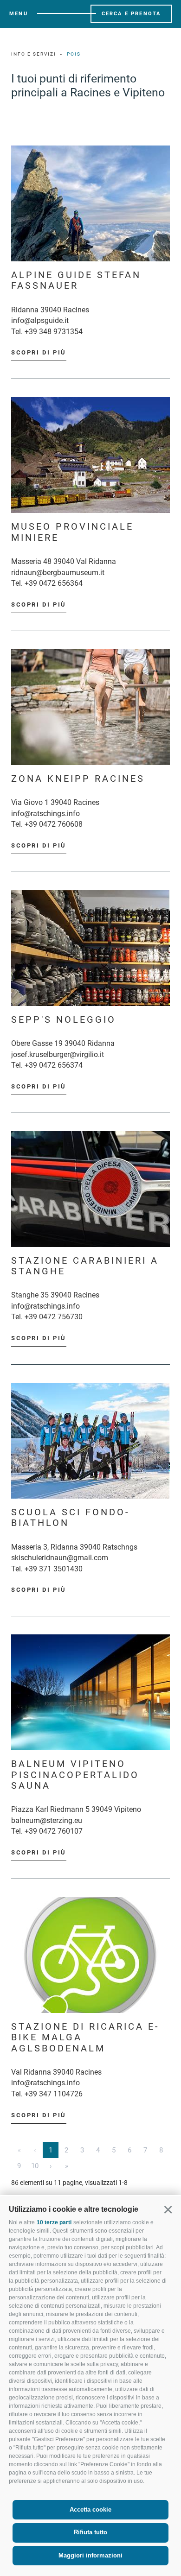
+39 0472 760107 (54, 1831)
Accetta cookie (90, 2510)
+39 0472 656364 (54, 583)
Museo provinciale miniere (72, 532)
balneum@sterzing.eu (47, 1820)
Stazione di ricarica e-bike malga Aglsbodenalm (85, 2038)
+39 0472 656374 (54, 1065)
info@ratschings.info (45, 813)
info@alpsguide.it (40, 320)
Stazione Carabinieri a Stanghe (85, 1266)
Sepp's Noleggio (64, 1020)
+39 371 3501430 (54, 1569)
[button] (168, 2209)
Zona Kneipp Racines (78, 779)
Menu (19, 14)
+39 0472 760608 (54, 824)
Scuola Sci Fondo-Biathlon (71, 1518)
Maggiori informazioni (90, 2555)
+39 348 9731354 (54, 332)
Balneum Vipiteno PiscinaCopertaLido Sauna (75, 1775)
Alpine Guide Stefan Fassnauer (76, 280)
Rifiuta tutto (90, 2532)
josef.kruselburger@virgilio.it (58, 1054)
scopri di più (39, 352)
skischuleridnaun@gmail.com (60, 1558)
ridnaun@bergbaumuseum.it (58, 573)
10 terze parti (54, 2222)
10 (35, 2166)
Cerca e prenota (131, 14)
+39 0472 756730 (54, 1317)
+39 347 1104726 (54, 2094)
